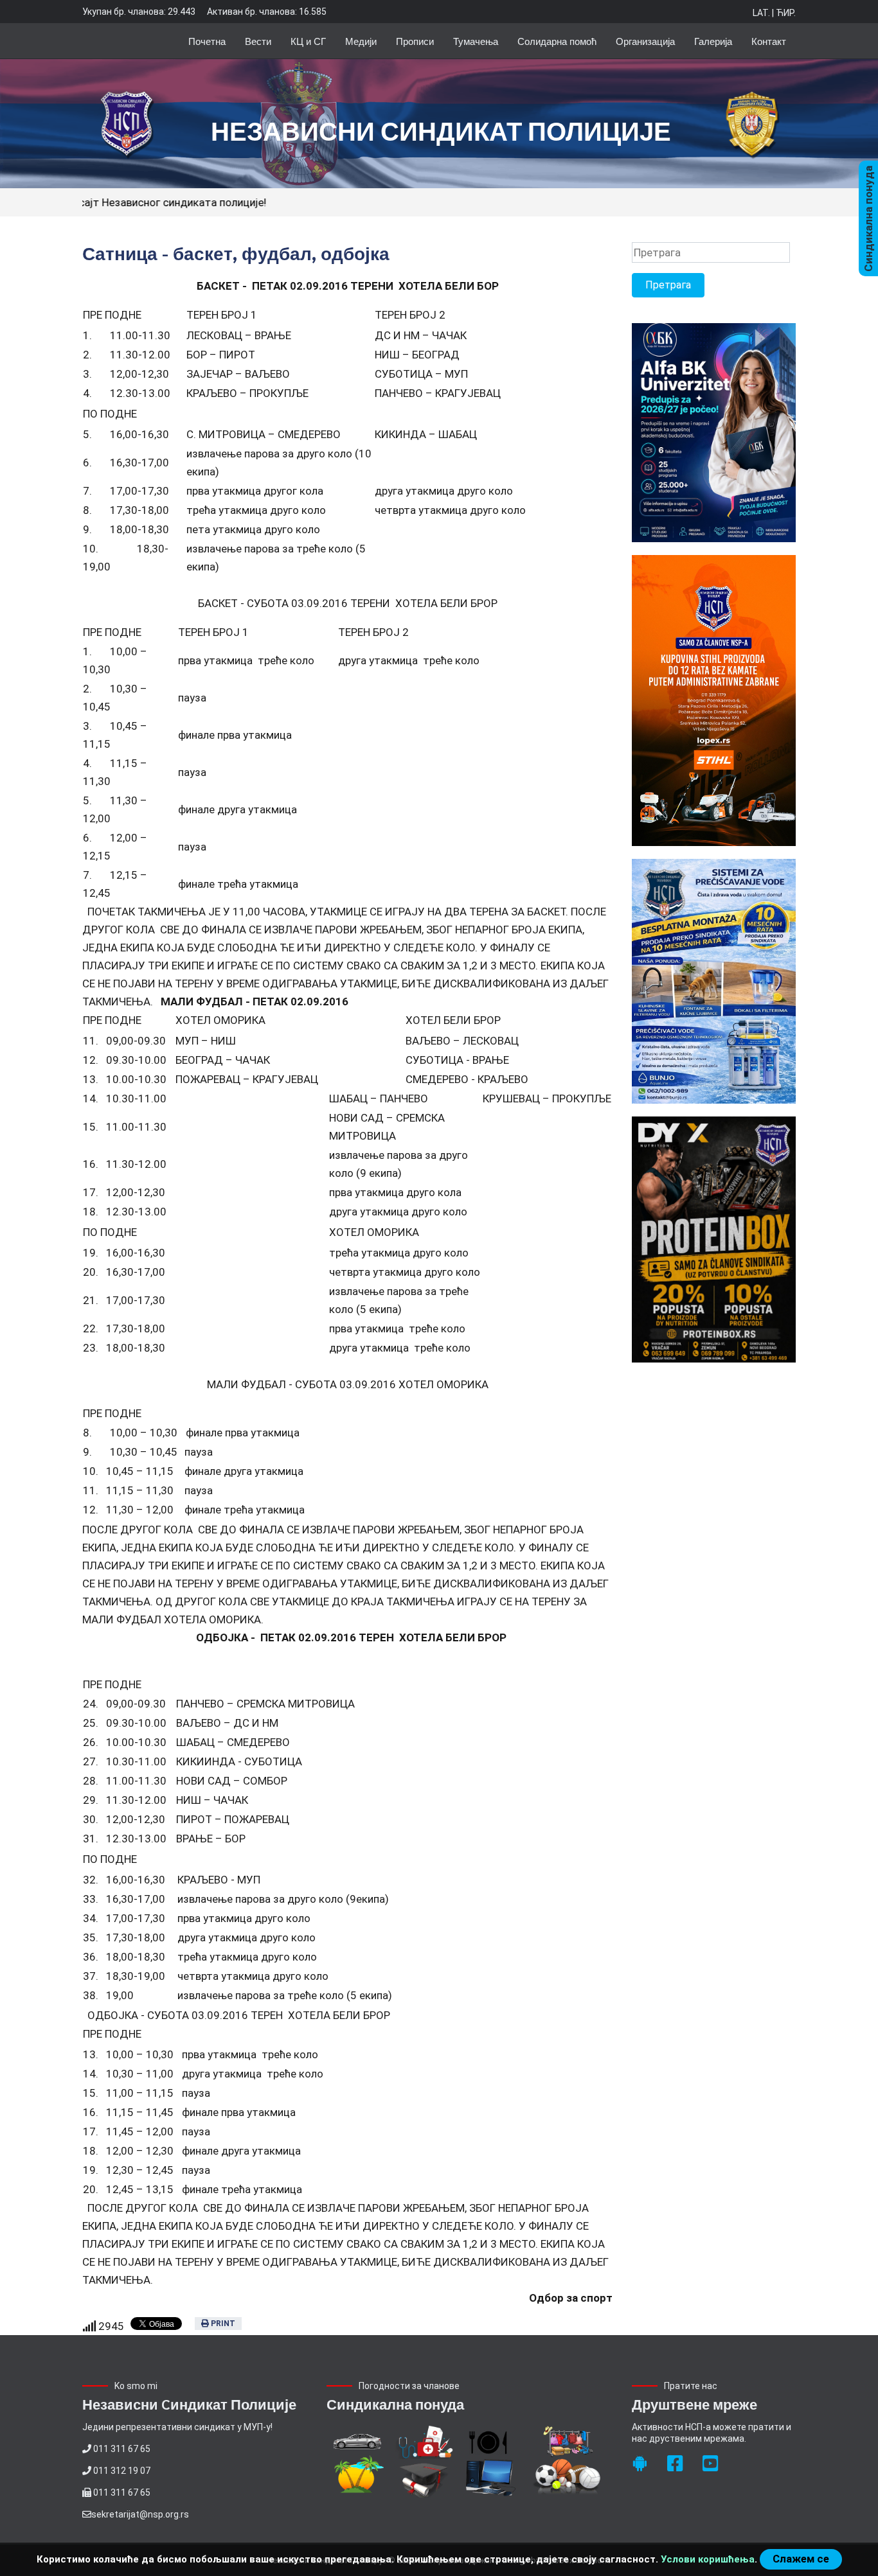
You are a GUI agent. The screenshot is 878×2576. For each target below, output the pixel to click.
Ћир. (786, 13)
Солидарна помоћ (557, 41)
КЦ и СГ (308, 41)
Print (222, 2324)
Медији (361, 41)
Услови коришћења (708, 2559)
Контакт (769, 41)
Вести (258, 41)
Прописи (415, 41)
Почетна (207, 41)
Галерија (713, 41)
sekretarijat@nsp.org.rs (140, 2514)
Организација (645, 41)
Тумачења (476, 41)
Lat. (761, 13)
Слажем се (801, 2559)
